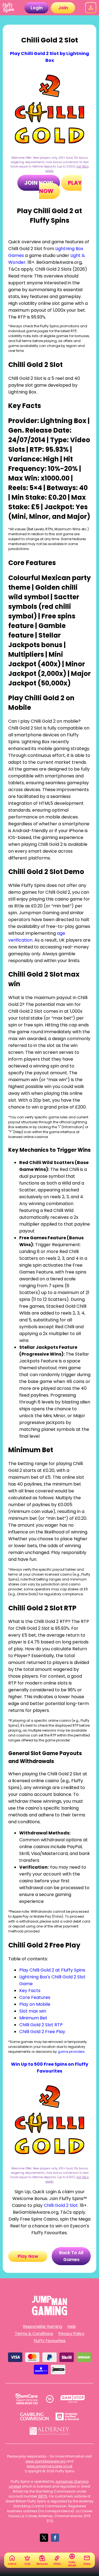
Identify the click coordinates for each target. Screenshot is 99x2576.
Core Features (35, 1997)
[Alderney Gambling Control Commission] (50, 2431)
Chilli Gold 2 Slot (61, 2205)
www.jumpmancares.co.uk (50, 2466)
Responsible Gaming (43, 2326)
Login (37, 8)
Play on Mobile (35, 2004)
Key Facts (30, 1991)
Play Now (28, 2256)
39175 (43, 2496)
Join (63, 8)
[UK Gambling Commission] (34, 2416)
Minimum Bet (33, 2018)
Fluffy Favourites (50, 2341)
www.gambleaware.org (46, 2461)
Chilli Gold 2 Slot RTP (41, 2025)
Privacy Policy (71, 2334)
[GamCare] (27, 2399)
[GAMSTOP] (73, 2399)
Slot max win (33, 2011)
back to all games (71, 2256)
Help (72, 2326)
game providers (71, 2052)
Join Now (39, 183)
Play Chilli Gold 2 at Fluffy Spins (52, 1970)
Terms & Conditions (34, 2334)
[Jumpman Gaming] (50, 2314)
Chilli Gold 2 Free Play (42, 2032)
